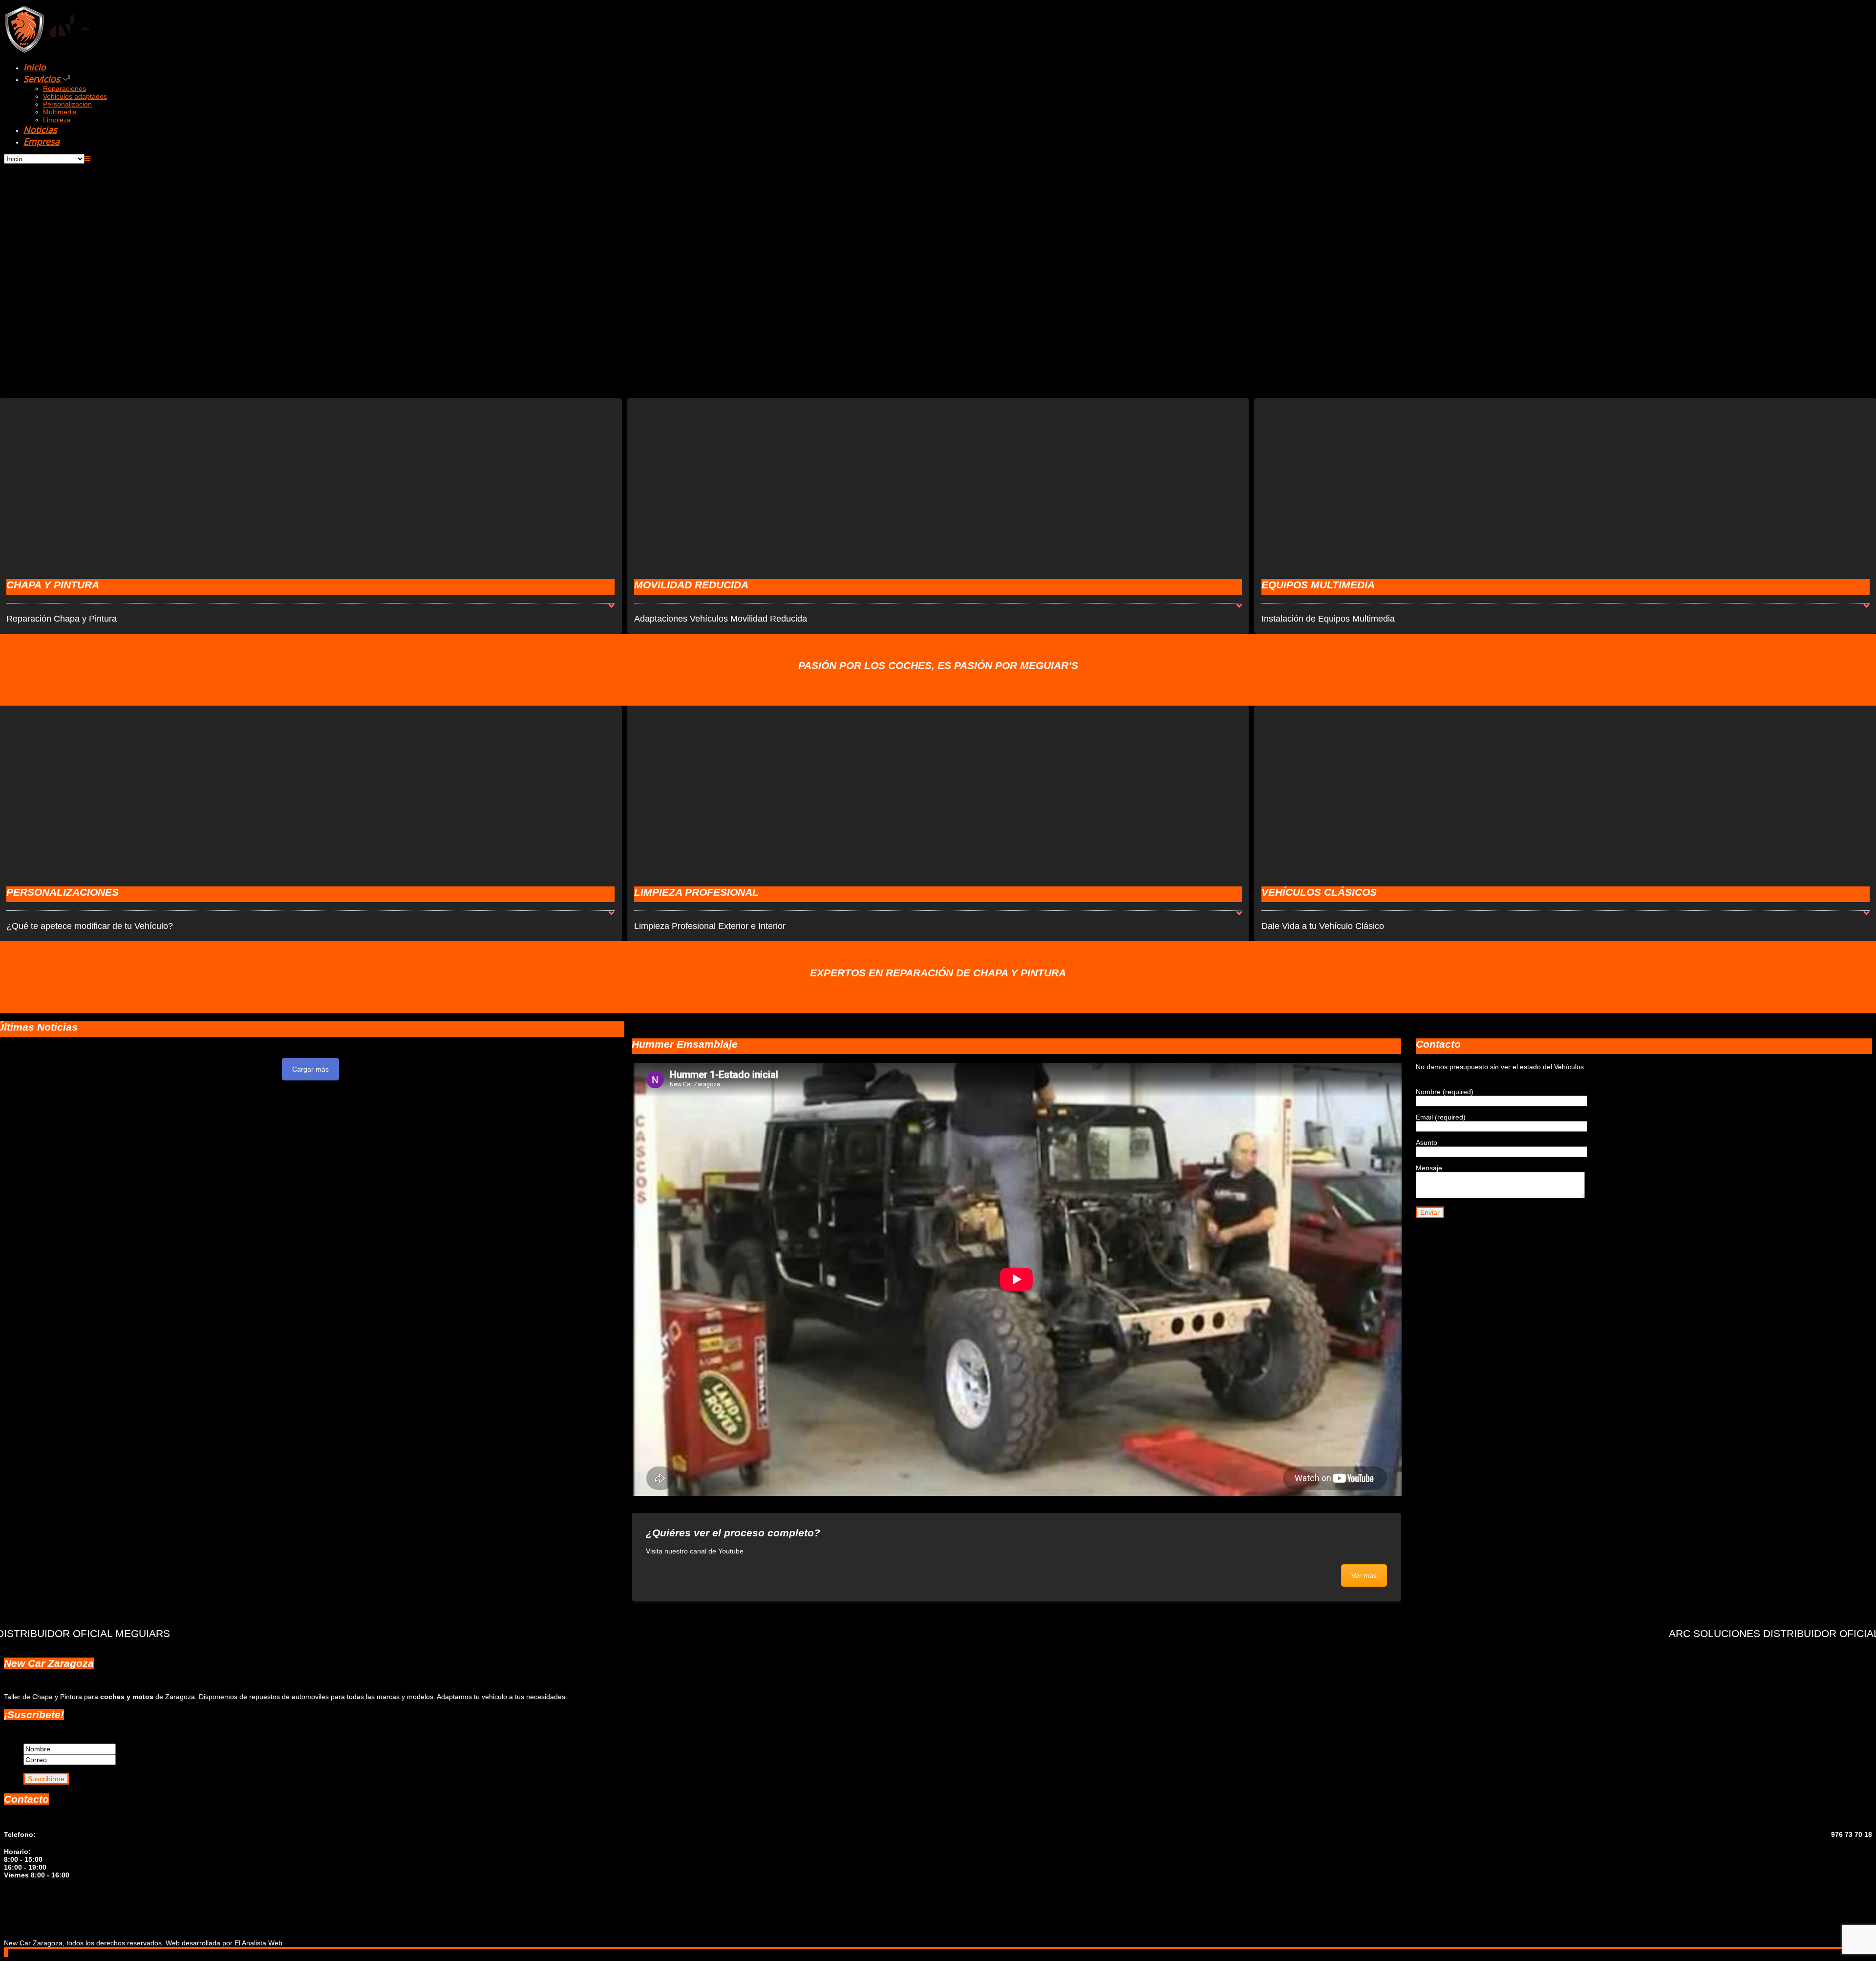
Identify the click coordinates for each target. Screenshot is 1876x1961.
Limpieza (57, 120)
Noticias (40, 129)
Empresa (42, 141)
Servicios (43, 79)
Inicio (35, 67)
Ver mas (1364, 1575)
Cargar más (310, 1069)
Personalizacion (67, 104)
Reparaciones (64, 88)
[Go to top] (6, 1953)
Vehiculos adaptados (75, 96)
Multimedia (60, 112)
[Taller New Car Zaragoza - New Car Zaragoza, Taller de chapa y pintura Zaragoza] (89, 50)
